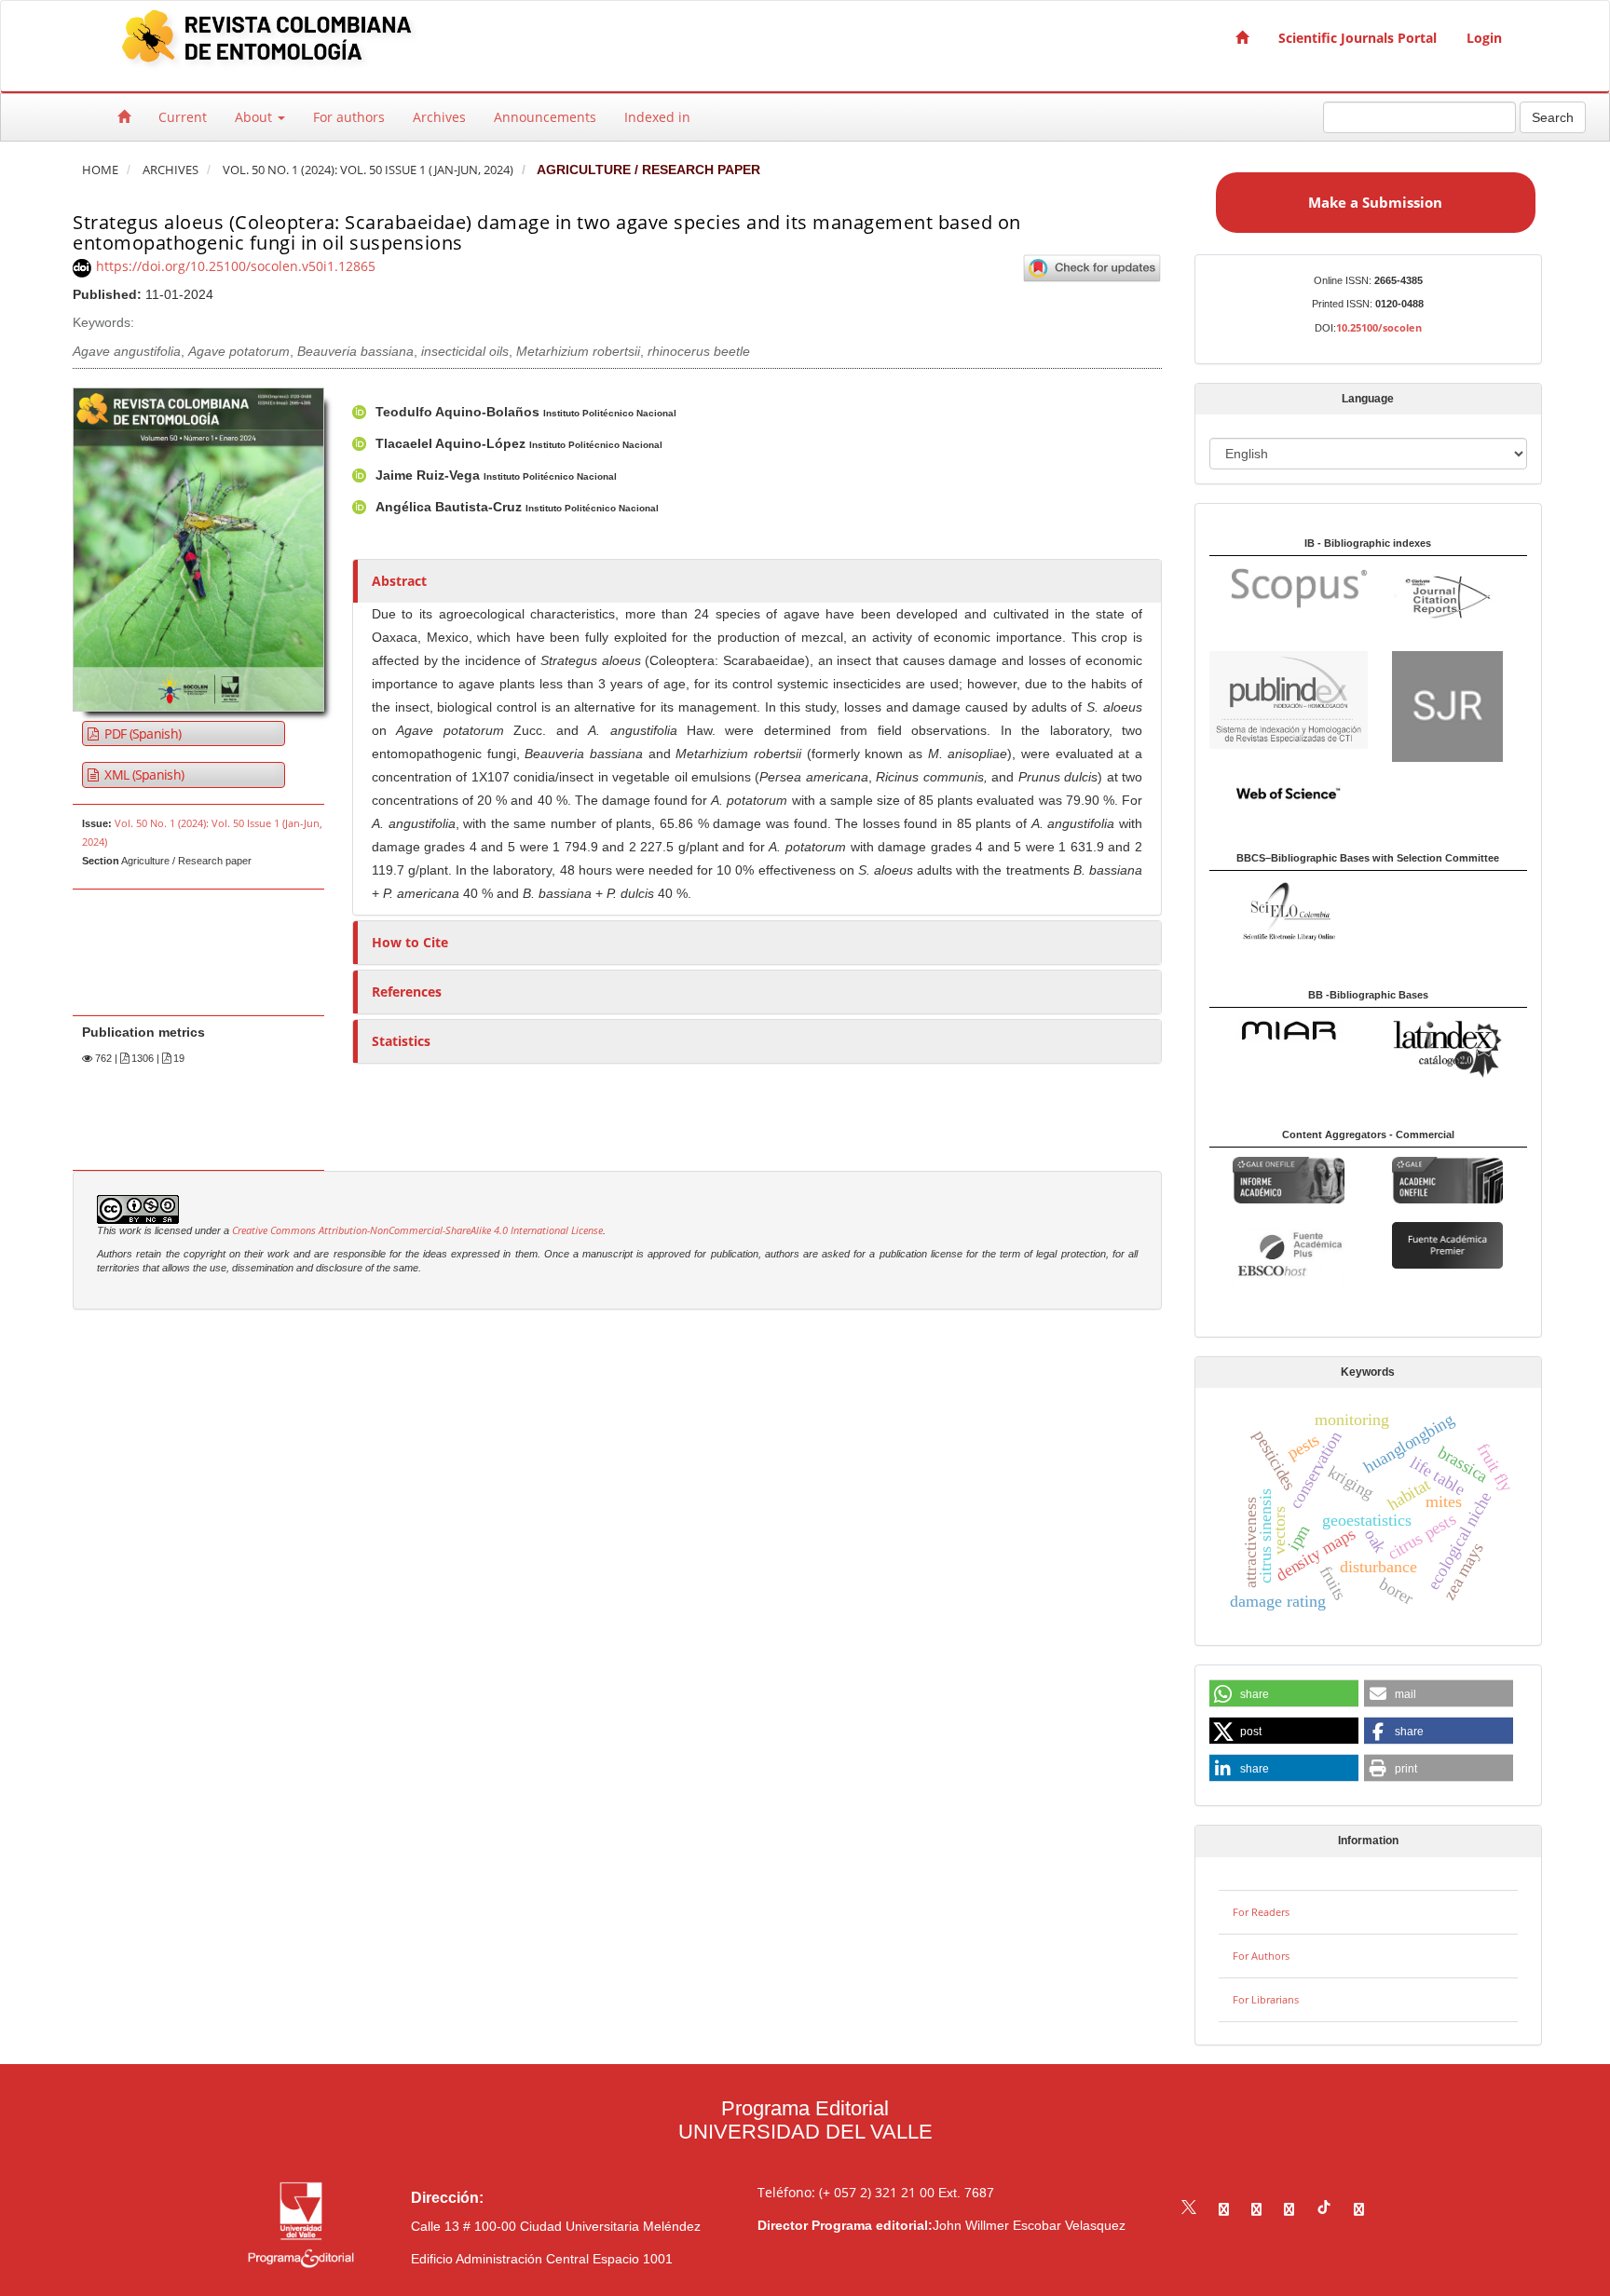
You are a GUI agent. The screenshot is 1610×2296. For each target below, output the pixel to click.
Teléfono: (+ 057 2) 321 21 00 (846, 2192)
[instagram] (1256, 2209)
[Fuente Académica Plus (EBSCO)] (1288, 1255)
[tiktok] (1324, 2209)
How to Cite (410, 942)
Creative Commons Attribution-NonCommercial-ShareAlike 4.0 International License (417, 1230)
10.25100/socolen (1379, 327)
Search (1553, 117)
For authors (349, 117)
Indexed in (657, 117)
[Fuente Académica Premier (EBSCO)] (1447, 1244)
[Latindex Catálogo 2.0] (1447, 1047)
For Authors (1261, 1956)
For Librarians (1266, 1999)
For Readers (1261, 1912)
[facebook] (1224, 2209)
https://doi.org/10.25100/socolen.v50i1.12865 (236, 266)
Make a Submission (1375, 202)
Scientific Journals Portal (1358, 38)
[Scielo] (1288, 910)
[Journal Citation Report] (1447, 598)
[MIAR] (1288, 1030)
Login (1484, 38)
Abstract (399, 581)
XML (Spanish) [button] (143, 774)
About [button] (255, 117)
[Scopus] (1290, 587)
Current (183, 117)
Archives (439, 117)
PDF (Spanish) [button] (141, 734)
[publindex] (1289, 698)
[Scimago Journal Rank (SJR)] (1447, 705)
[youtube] (1289, 2209)
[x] (1189, 2209)
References (407, 992)
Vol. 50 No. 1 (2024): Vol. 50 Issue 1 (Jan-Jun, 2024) (368, 170)
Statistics (401, 1041)
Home (100, 170)
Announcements (545, 117)
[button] (1284, 1694)
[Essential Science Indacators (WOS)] (1288, 792)
